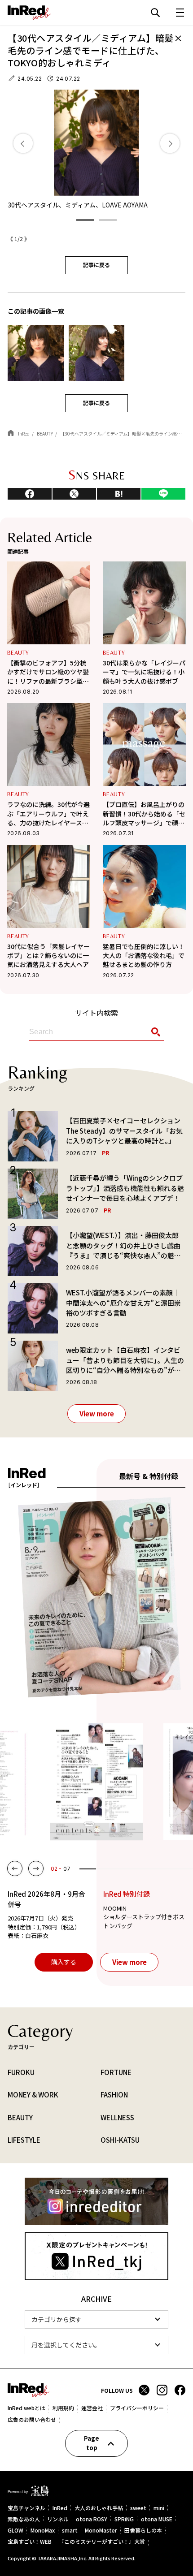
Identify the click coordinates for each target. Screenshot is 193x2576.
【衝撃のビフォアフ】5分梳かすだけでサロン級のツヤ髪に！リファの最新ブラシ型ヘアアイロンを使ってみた (48, 672)
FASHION (114, 2095)
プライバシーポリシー (137, 2408)
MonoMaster (101, 2531)
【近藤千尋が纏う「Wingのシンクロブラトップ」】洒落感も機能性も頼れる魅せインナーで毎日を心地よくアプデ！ (125, 1188)
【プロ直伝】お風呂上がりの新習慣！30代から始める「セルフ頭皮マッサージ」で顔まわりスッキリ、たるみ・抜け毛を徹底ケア (144, 813)
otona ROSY (92, 2519)
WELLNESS (117, 2117)
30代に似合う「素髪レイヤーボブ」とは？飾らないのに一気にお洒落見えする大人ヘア (48, 956)
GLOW (15, 2531)
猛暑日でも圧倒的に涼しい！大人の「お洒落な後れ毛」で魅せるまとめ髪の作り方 (144, 956)
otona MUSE (157, 2519)
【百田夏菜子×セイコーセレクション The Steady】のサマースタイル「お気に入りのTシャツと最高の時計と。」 (124, 1131)
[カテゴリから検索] (96, 2319)
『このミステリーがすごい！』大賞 (102, 2542)
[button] (85, 220)
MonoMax (43, 2531)
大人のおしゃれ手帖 (99, 2508)
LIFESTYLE (24, 2140)
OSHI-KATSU (120, 2140)
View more (97, 1413)
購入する (64, 1962)
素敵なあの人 (24, 2519)
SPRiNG (124, 2519)
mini (159, 2508)
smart (70, 2531)
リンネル (58, 2519)
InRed (60, 2508)
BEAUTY (18, 653)
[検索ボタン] (154, 1032)
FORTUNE (116, 2072)
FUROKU (21, 2072)
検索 (155, 13)
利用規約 (63, 2408)
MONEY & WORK (33, 2095)
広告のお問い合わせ (32, 2420)
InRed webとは (26, 2408)
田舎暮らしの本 (143, 2531)
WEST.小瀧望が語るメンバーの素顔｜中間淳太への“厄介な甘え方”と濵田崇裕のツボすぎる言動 (123, 1303)
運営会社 (92, 2408)
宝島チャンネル (26, 2508)
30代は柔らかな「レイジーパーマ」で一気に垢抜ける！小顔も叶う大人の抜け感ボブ (144, 672)
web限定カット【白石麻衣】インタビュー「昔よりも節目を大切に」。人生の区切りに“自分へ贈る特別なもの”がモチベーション (125, 1360)
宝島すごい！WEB (30, 2542)
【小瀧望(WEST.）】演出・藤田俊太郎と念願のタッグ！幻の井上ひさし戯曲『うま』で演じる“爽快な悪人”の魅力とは (123, 1246)
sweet (138, 2508)
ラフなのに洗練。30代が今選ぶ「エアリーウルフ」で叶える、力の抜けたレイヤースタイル (48, 813)
